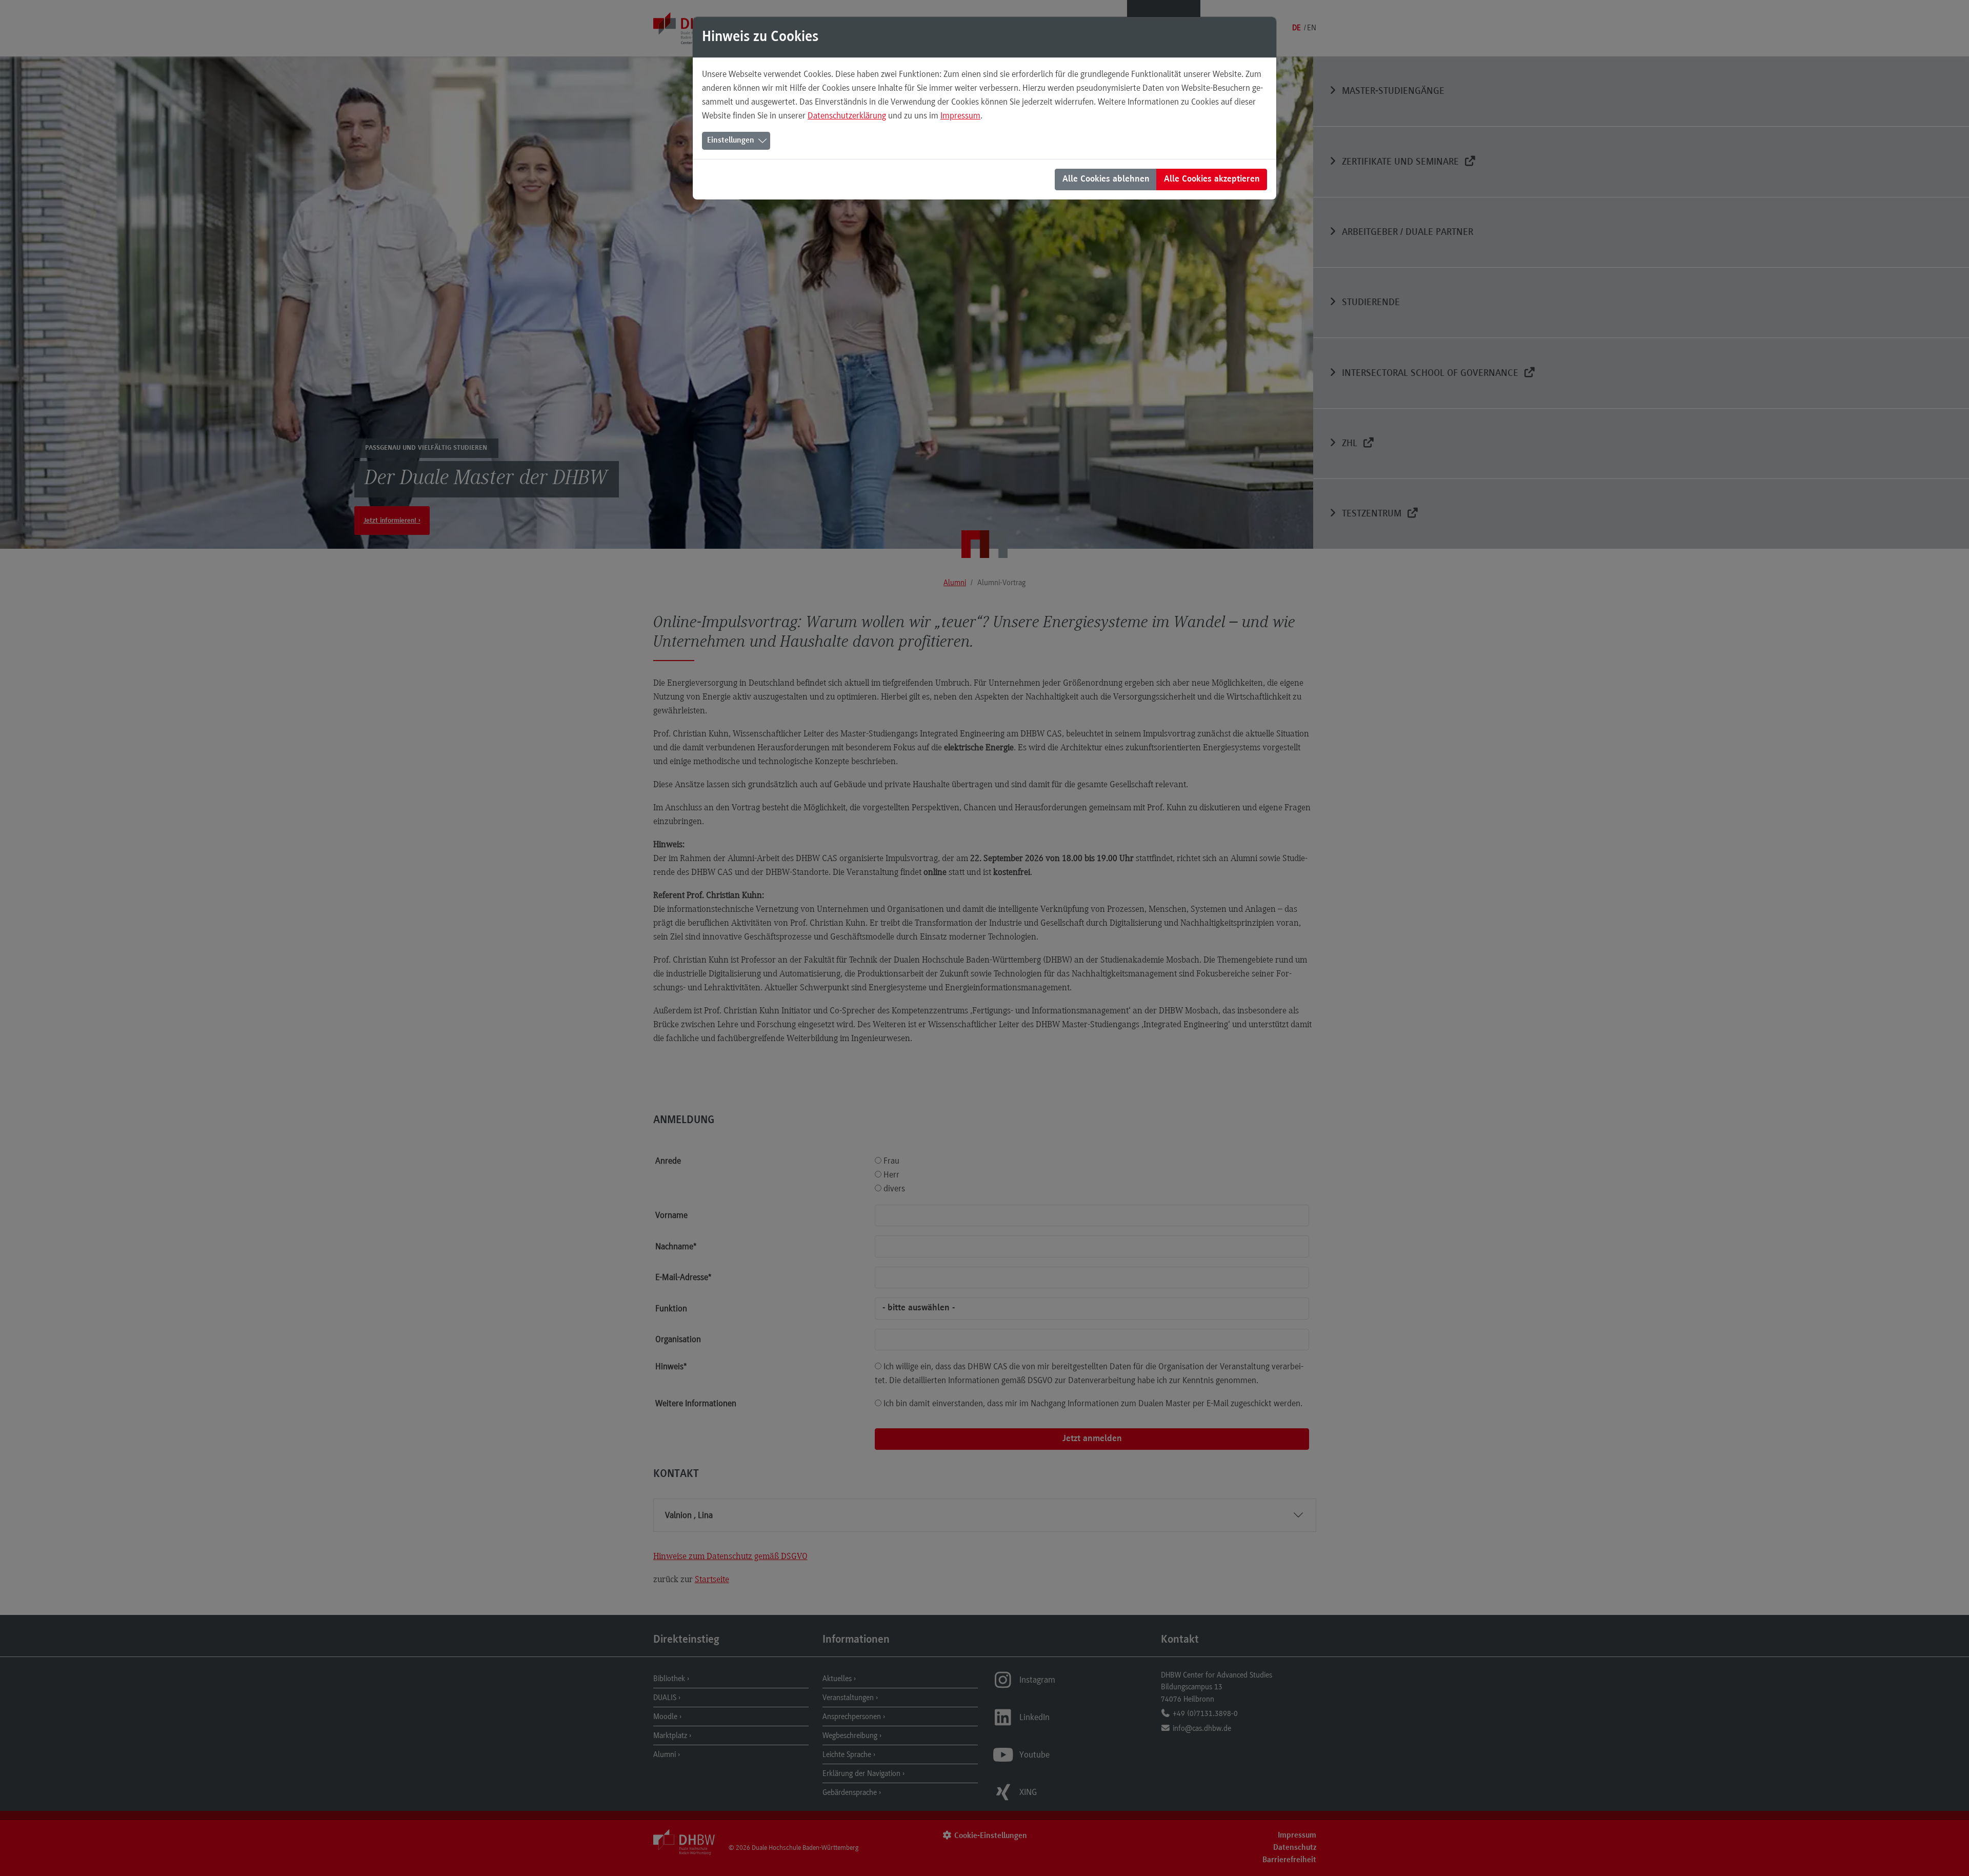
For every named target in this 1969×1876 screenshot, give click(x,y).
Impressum (960, 115)
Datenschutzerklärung (847, 115)
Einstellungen (731, 141)
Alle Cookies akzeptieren (1212, 179)
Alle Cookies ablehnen (1106, 179)
